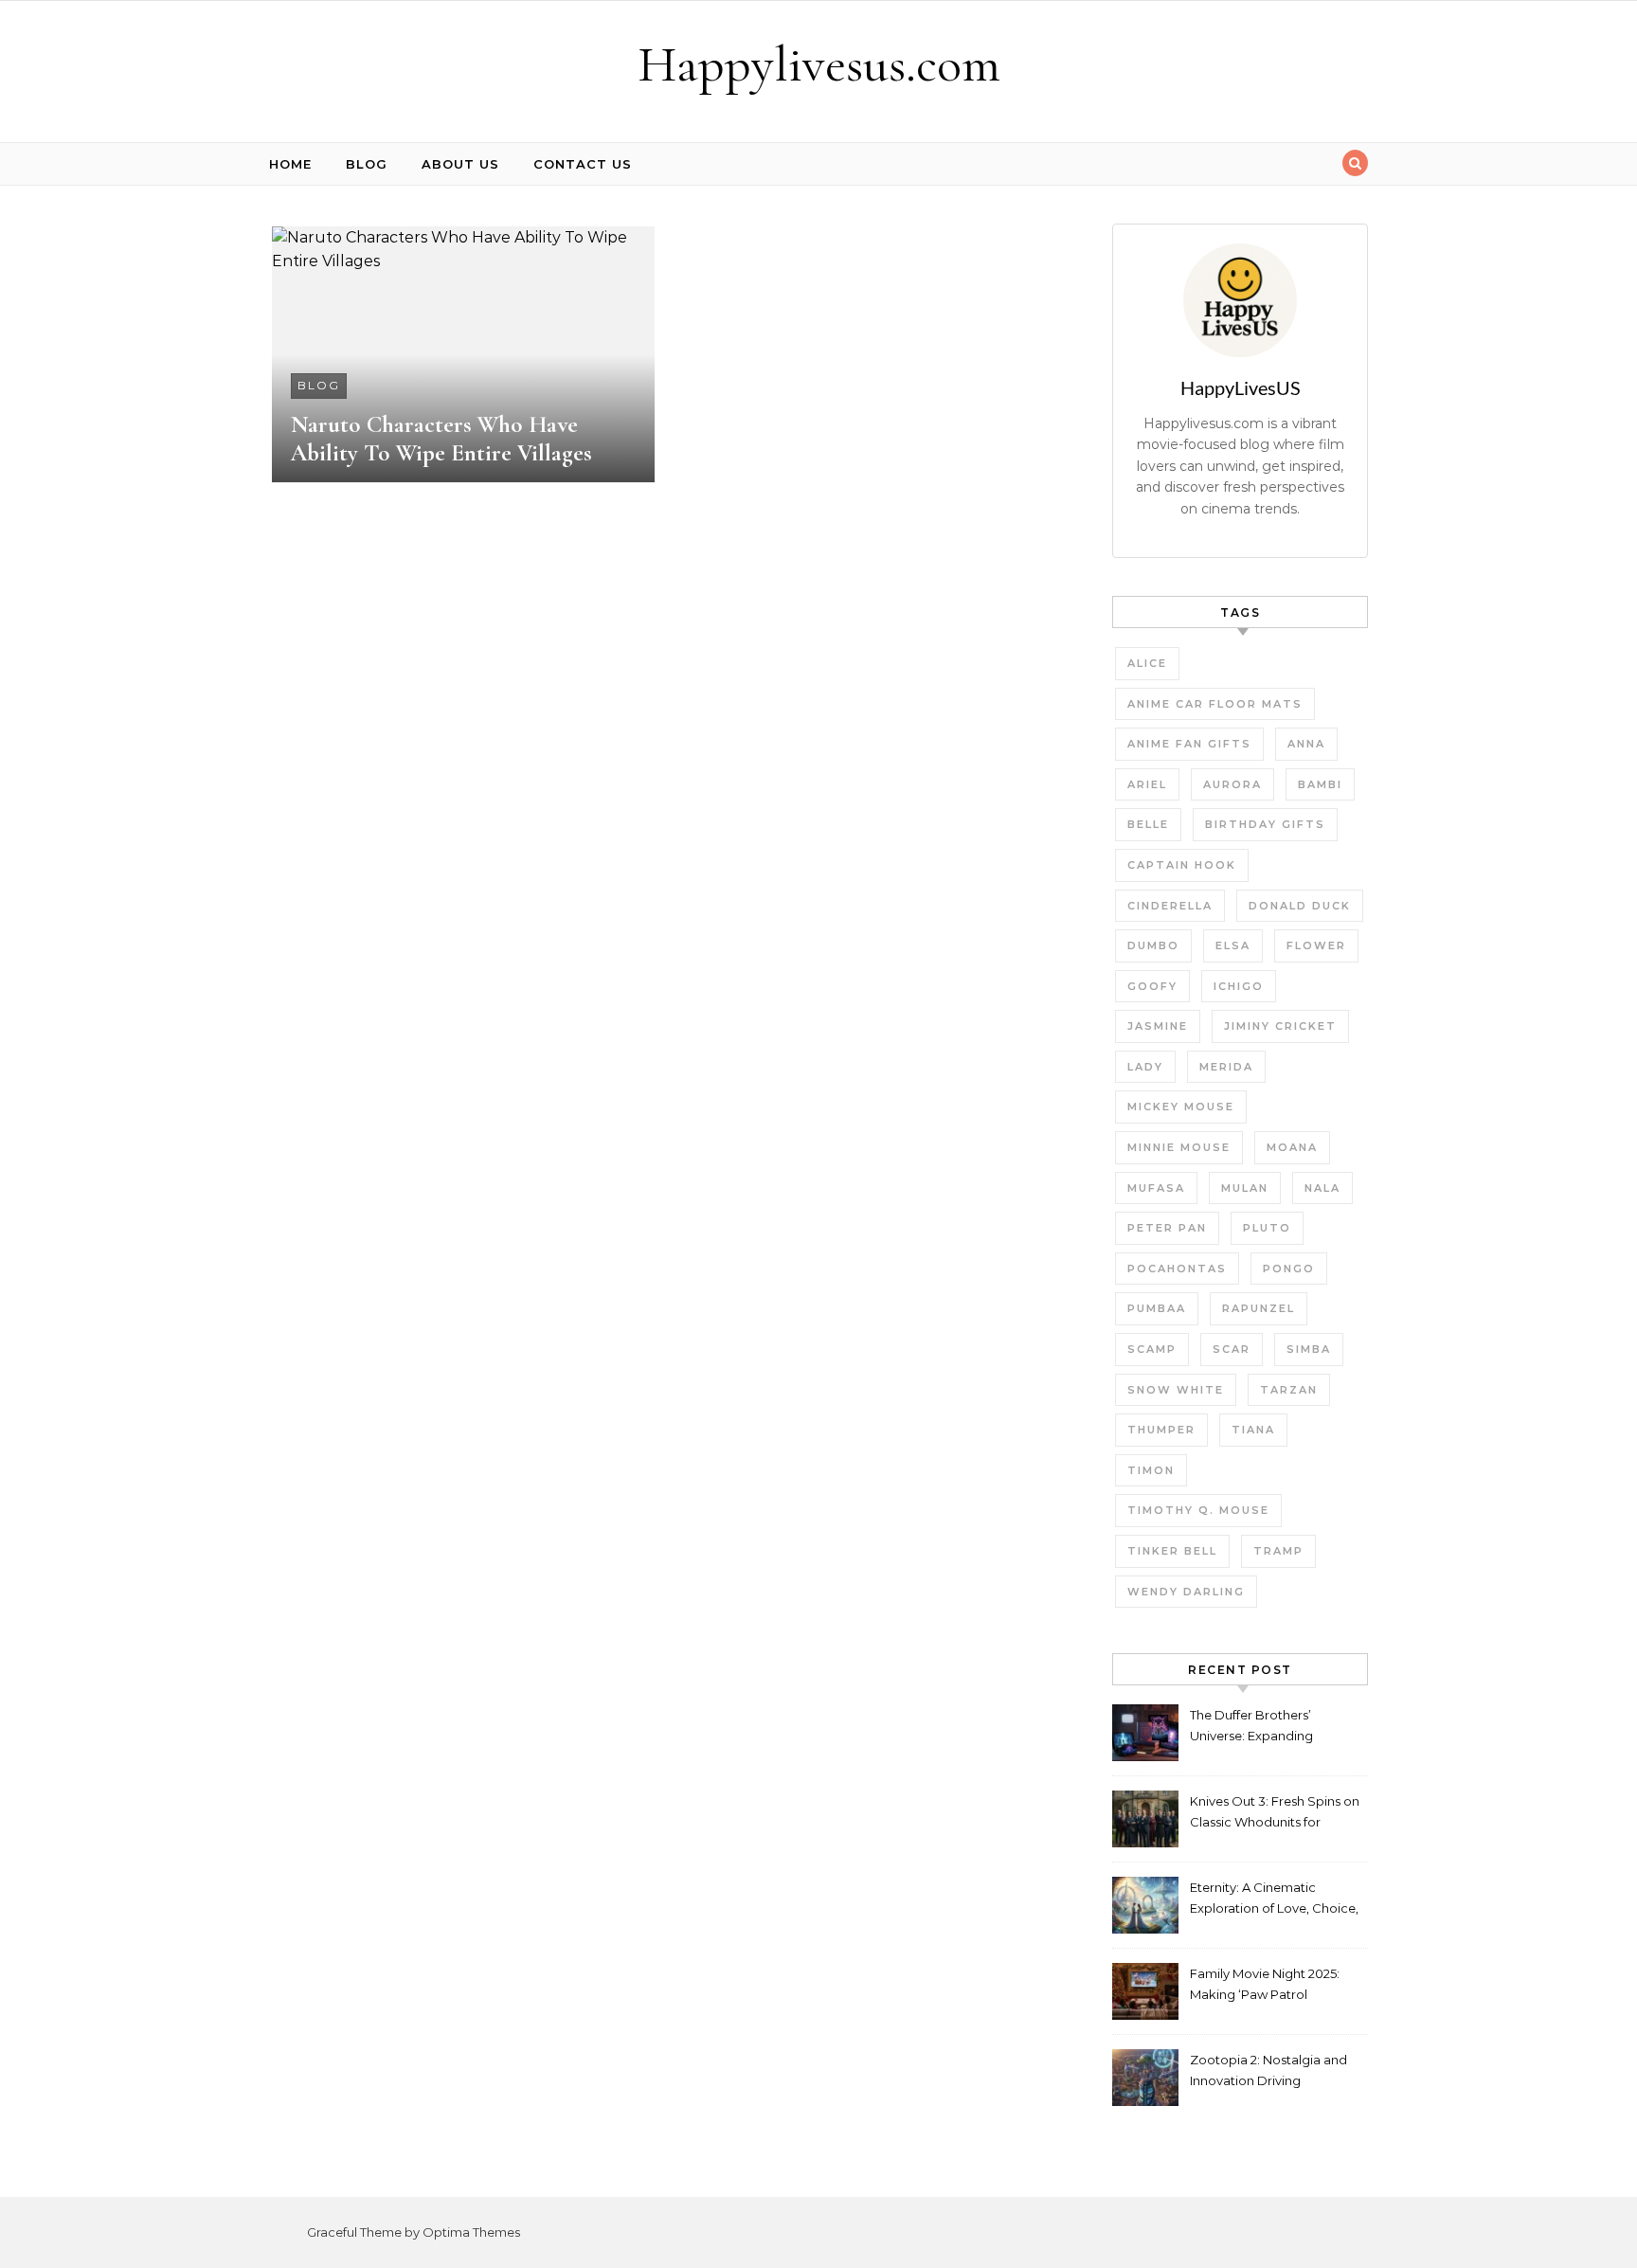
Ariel (1147, 784)
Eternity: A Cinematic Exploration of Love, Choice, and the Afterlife (1274, 1900)
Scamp (1152, 1349)
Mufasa (1156, 1188)
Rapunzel (1259, 1308)
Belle (1148, 824)
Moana (1292, 1147)
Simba (1309, 1349)
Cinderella (1170, 906)
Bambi (1320, 784)
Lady (1145, 1067)
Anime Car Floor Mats (1215, 704)
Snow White (1176, 1390)
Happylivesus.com (819, 64)
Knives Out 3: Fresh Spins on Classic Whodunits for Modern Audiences (1275, 1814)
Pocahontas (1177, 1269)
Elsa (1233, 945)
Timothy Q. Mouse (1198, 1510)
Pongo (1289, 1269)
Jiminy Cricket (1280, 1026)
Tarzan (1289, 1390)
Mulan (1245, 1188)
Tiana (1253, 1430)
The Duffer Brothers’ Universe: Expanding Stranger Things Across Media (1259, 1728)
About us (460, 164)
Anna (1306, 744)
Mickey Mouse (1181, 1107)
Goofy (1152, 986)
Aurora (1232, 784)
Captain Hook (1182, 865)
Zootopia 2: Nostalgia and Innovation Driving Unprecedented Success (1268, 2072)
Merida (1226, 1067)
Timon (1151, 1470)
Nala (1322, 1188)
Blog (367, 164)
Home (290, 164)
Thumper (1161, 1430)
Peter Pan (1167, 1228)
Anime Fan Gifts (1189, 744)
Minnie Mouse (1179, 1147)
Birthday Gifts (1265, 824)
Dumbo (1153, 945)
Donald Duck (1300, 906)
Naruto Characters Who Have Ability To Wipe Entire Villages (441, 439)
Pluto (1267, 1228)
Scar (1232, 1349)
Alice (1147, 663)
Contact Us (583, 164)
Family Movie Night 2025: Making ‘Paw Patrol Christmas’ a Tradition (1265, 1986)
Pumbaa (1157, 1308)
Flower (1316, 945)
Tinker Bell (1172, 1551)
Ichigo (1239, 986)
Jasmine (1158, 1026)
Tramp (1278, 1551)
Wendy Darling (1186, 1592)
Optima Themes (471, 2232)
